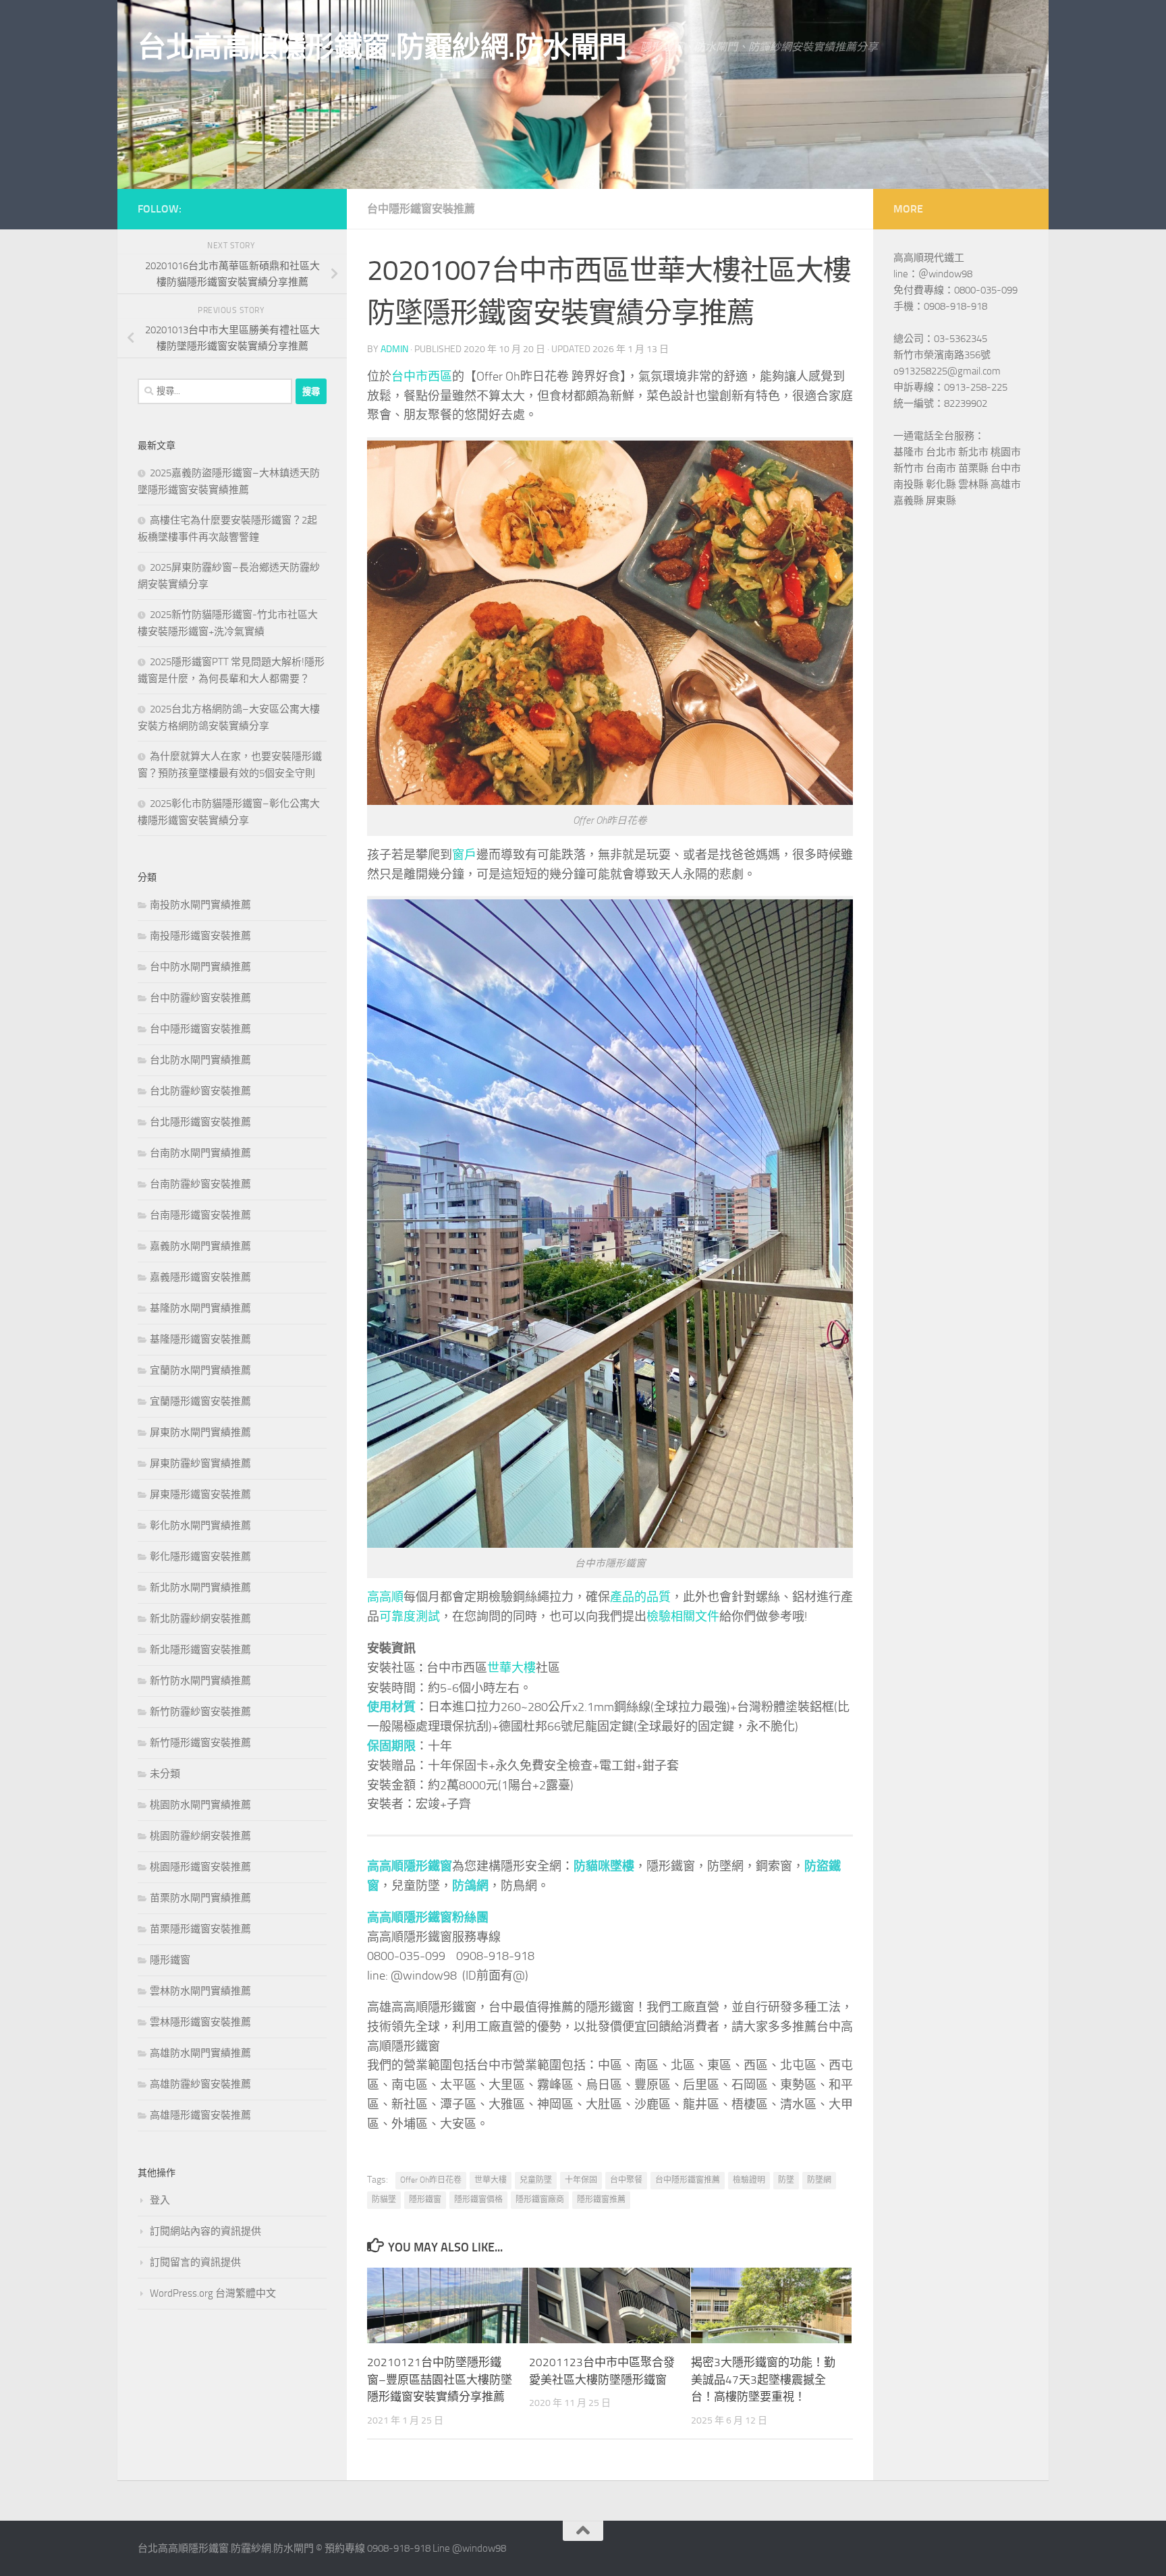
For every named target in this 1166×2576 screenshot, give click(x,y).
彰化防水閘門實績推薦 (200, 1525)
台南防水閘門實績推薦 (200, 1153)
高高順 (385, 1597)
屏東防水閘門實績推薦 (200, 1432)
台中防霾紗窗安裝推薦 (200, 998)
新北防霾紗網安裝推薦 (200, 1619)
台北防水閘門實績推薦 (200, 1060)
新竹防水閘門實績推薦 (200, 1681)
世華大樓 (511, 1668)
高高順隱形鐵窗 (410, 1866)
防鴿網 (470, 1886)
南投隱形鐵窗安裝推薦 (200, 936)
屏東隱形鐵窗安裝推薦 (200, 1494)
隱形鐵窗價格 (478, 2200)
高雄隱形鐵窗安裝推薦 (200, 2115)
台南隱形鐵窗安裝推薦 (200, 1215)
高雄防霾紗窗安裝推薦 (200, 2084)
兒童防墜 (536, 2180)
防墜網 (819, 2180)
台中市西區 (422, 376)
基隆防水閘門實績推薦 (200, 1308)
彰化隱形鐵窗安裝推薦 (200, 1557)
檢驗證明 (749, 2180)
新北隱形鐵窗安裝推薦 (200, 1650)
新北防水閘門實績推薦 (200, 1588)
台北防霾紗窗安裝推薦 (200, 1091)
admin (394, 349)
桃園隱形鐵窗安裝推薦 (200, 1867)
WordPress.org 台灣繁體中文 (213, 2293)
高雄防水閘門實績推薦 (200, 2053)
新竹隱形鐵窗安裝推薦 (200, 1743)
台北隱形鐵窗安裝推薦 (200, 1122)
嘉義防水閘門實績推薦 (200, 1246)
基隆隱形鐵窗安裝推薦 (200, 1339)
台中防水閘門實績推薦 (200, 967)
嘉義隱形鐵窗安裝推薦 (200, 1277)
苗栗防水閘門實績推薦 (200, 1898)
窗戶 (464, 855)
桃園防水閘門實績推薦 (200, 1805)
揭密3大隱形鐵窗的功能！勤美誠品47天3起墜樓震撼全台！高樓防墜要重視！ (763, 2379)
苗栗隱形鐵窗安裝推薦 (200, 1929)
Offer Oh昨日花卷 (431, 2180)
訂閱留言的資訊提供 (195, 2262)
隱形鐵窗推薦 (601, 2200)
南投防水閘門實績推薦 (200, 905)
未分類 (165, 1774)
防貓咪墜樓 (604, 1866)
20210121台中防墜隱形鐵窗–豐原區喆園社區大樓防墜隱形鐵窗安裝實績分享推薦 (440, 2379)
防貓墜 (384, 2200)
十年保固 (581, 2180)
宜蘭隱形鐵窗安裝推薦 (200, 1401)
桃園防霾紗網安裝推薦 (200, 1836)
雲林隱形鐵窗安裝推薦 (200, 2022)
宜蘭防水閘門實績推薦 (200, 1370)
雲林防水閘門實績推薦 (200, 1991)
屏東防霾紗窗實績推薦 (200, 1463)
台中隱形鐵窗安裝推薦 (421, 209)
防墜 (786, 2180)
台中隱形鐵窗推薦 (688, 2180)
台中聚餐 (626, 2180)
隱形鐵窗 (425, 2200)
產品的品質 (640, 1597)
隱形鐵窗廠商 (540, 2200)
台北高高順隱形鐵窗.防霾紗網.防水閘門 (382, 47)
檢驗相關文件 (683, 1617)
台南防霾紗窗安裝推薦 (200, 1184)
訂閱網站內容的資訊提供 (205, 2231)
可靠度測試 (410, 1617)
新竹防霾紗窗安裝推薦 (200, 1712)
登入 (160, 2200)
